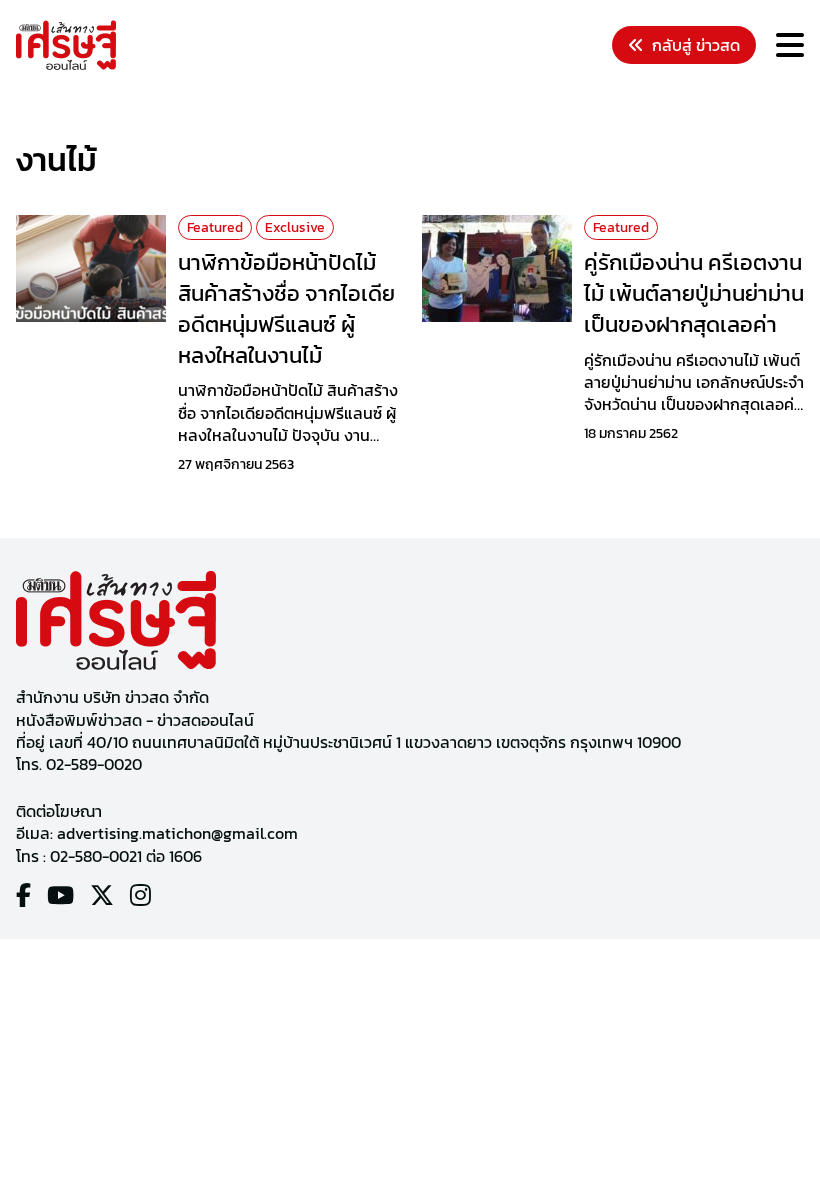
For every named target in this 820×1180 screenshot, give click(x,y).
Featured (215, 227)
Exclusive (295, 227)
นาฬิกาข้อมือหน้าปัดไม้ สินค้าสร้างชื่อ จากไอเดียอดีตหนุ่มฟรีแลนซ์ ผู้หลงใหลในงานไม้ (286, 308)
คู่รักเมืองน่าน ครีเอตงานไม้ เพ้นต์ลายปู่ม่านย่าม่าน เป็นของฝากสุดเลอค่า (694, 293)
